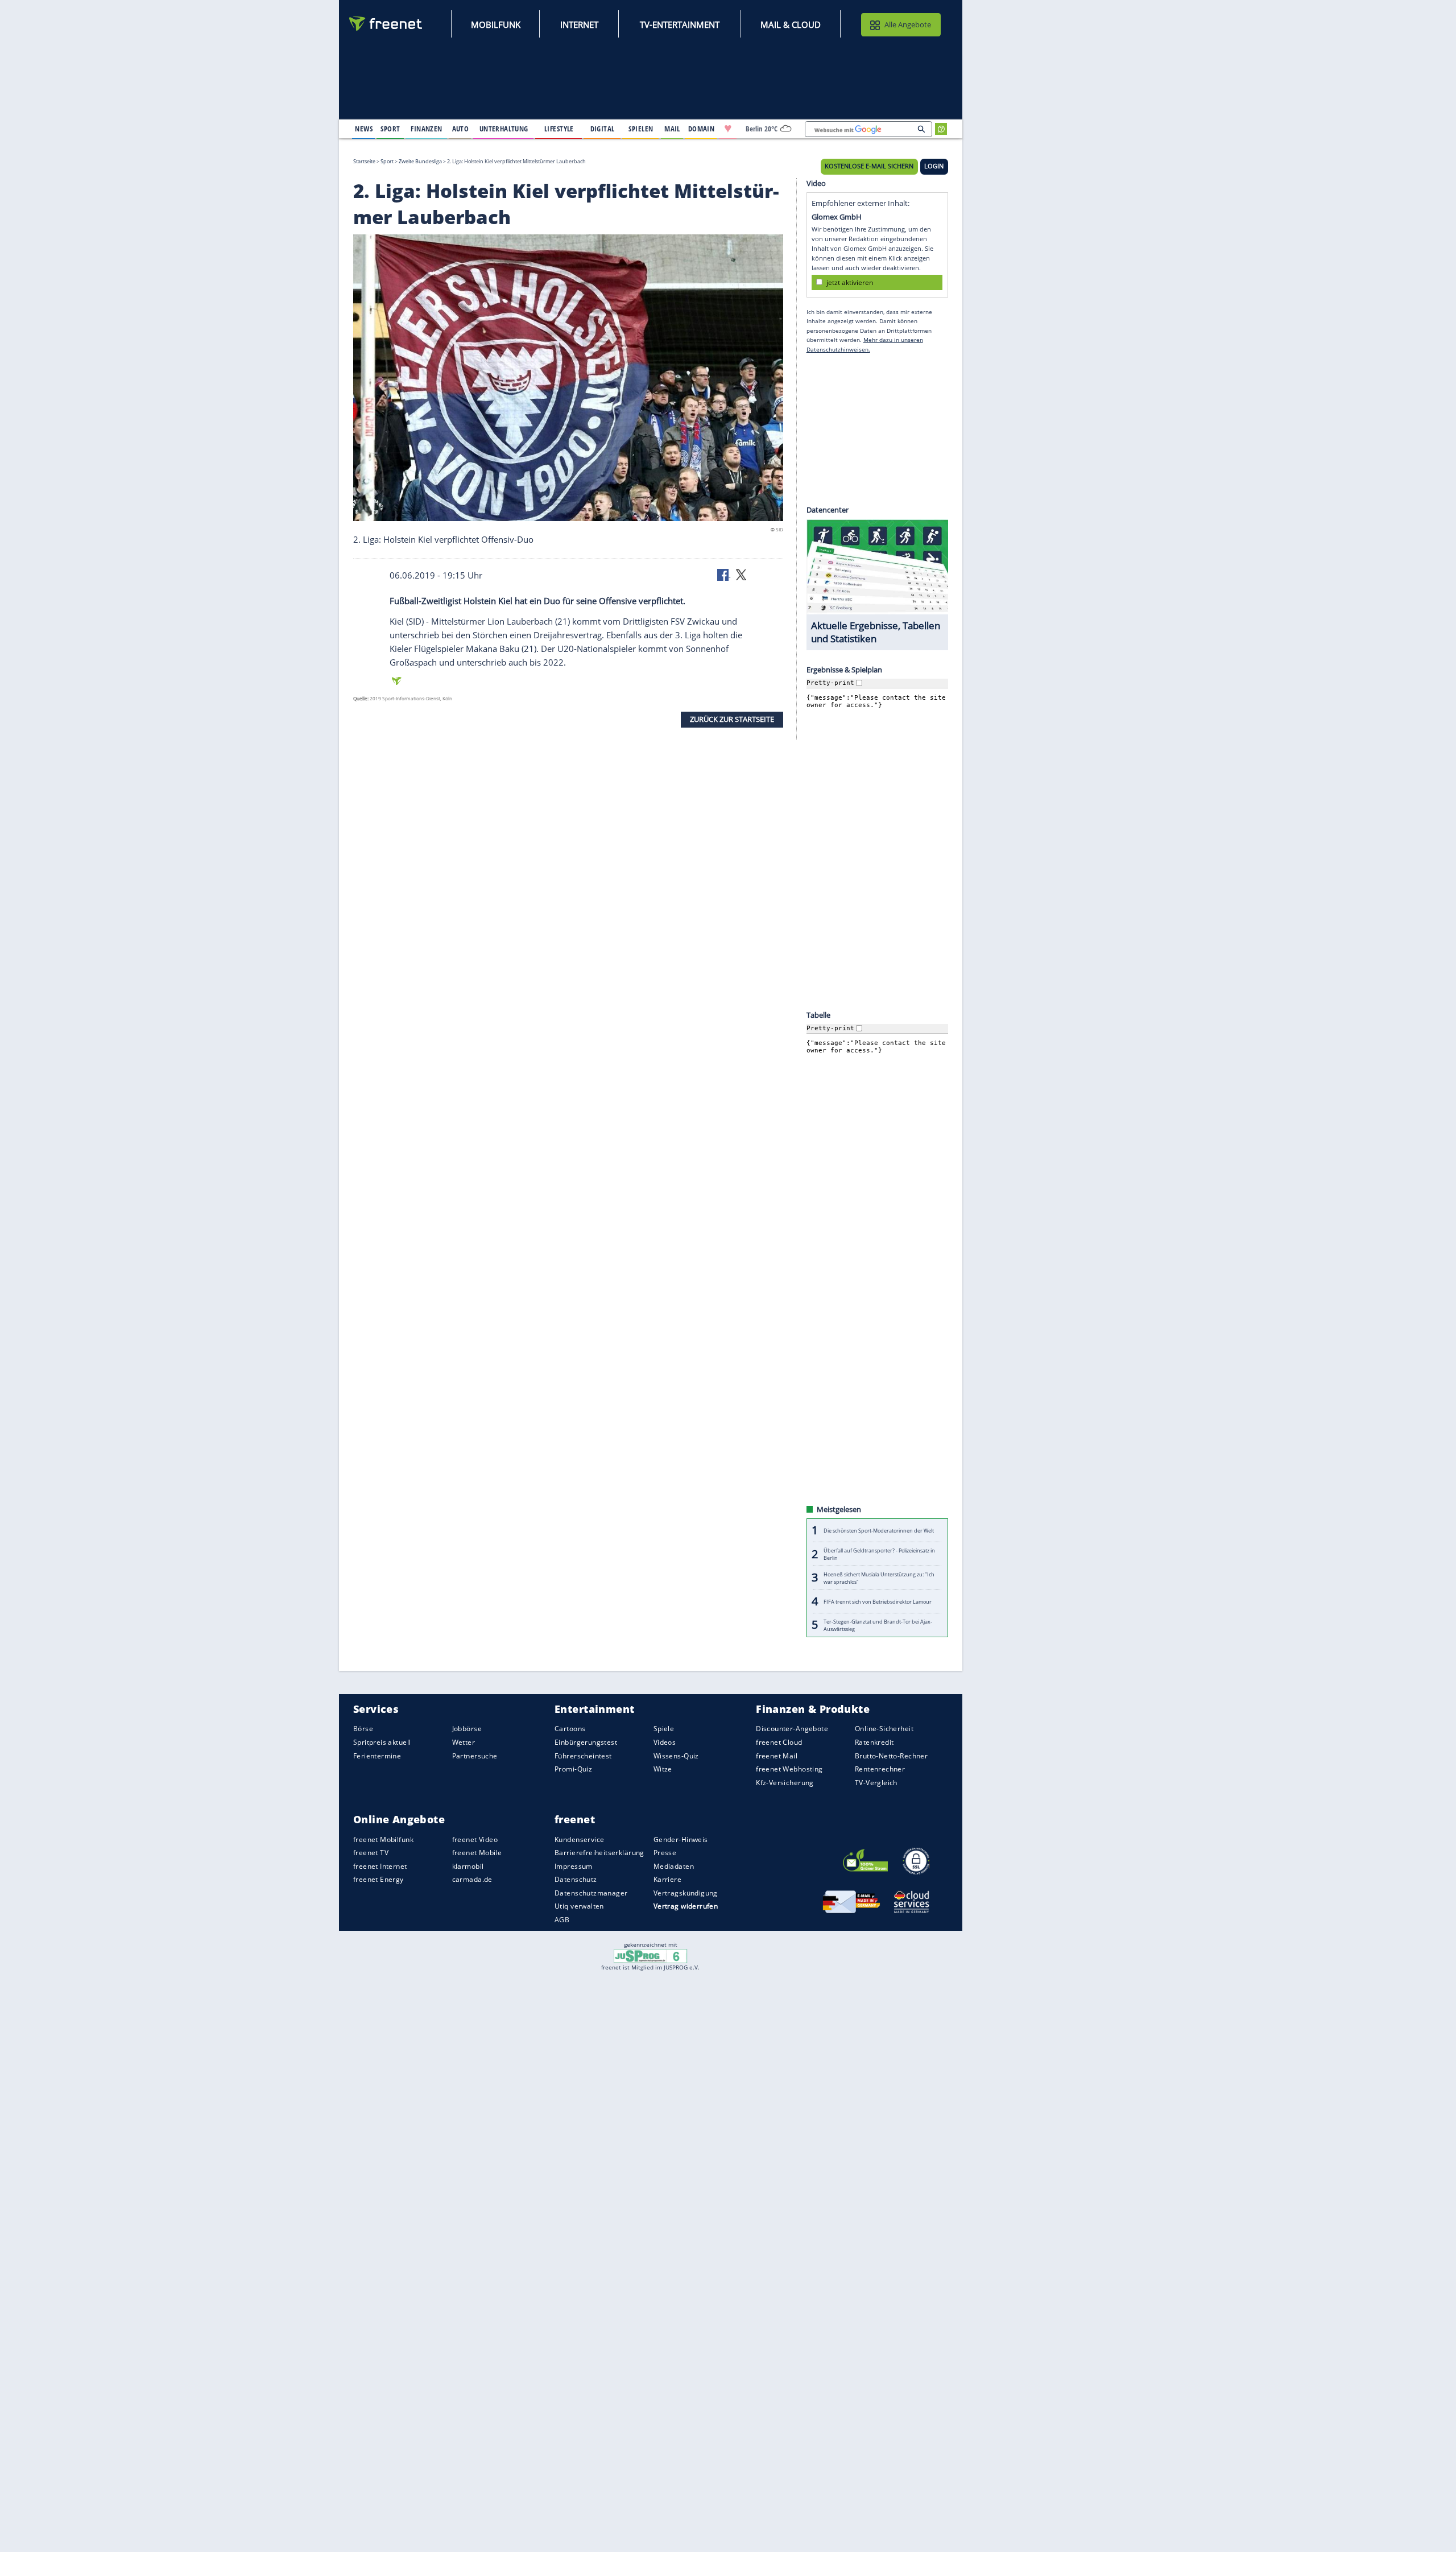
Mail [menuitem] (672, 129)
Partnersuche (475, 1755)
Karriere (667, 1879)
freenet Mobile (477, 1853)
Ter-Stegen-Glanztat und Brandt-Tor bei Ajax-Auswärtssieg (878, 1625)
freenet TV (371, 1853)
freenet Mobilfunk (383, 1839)
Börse (363, 1729)
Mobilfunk (496, 24)
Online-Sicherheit (884, 1729)
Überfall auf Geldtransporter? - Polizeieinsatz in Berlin (879, 1554)
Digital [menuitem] (603, 129)
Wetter (464, 1742)
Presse (665, 1853)
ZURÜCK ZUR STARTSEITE (732, 719)
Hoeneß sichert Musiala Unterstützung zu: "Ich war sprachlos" (879, 1578)
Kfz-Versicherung (785, 1783)
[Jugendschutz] (650, 1955)
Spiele (664, 1729)
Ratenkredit (874, 1742)
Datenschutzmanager (591, 1893)
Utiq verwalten (579, 1906)
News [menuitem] (364, 129)
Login (934, 166)
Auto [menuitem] (461, 129)
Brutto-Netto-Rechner (891, 1755)
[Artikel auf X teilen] (741, 574)
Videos (665, 1742)
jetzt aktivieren (850, 282)
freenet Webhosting (789, 1769)
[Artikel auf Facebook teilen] (724, 574)
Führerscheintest (583, 1755)
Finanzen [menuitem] (426, 129)
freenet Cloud (779, 1742)
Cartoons (570, 1729)
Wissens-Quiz (676, 1755)
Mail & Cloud (791, 24)
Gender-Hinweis (681, 1839)
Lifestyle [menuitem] (559, 129)
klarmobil (468, 1866)
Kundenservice (579, 1839)
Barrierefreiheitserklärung (599, 1853)
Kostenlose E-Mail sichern (869, 166)
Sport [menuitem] (390, 129)
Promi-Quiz (573, 1769)
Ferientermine (377, 1755)
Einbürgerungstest (586, 1742)
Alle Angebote (908, 24)
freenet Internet (380, 1866)
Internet (579, 24)
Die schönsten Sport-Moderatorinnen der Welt (879, 1531)
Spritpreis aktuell (382, 1742)
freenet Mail (777, 1755)
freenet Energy (379, 1879)
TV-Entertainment (680, 24)
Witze (663, 1769)
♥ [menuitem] (728, 129)
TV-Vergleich (876, 1783)
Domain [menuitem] (702, 129)
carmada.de (472, 1879)
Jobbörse (467, 1729)
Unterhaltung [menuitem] (504, 129)
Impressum (574, 1866)
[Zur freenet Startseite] (386, 24)
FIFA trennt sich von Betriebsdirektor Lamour (878, 1601)
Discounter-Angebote (792, 1729)
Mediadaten (674, 1866)
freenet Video (475, 1839)
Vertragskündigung (686, 1893)
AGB (562, 1920)
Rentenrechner (880, 1769)
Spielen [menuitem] (641, 129)
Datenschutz (576, 1879)
